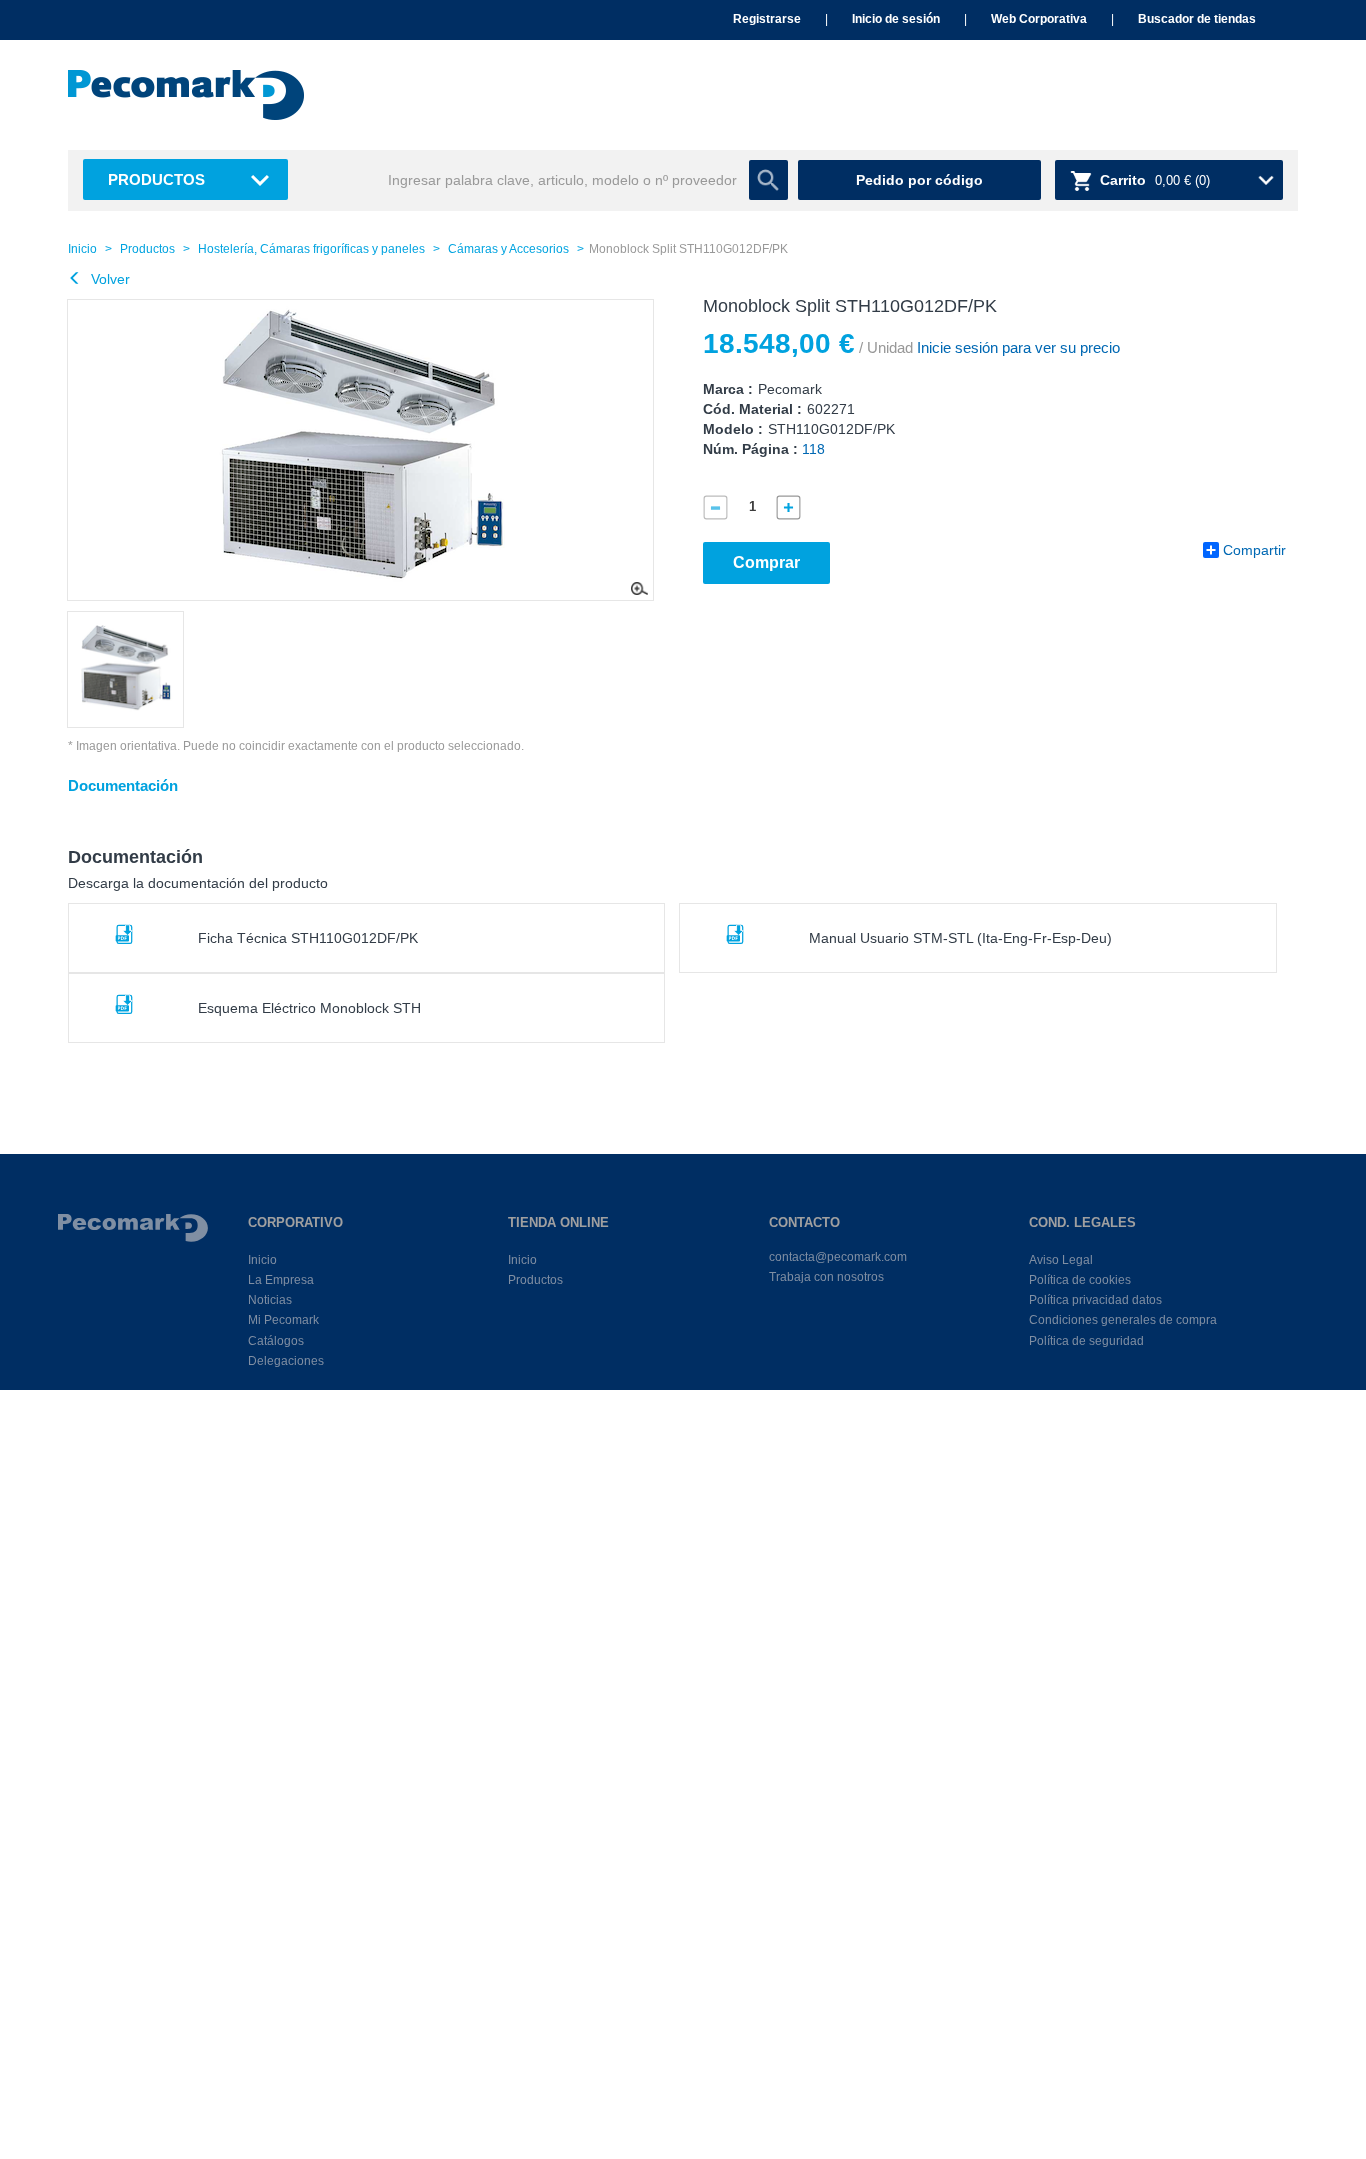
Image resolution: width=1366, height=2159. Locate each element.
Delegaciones (286, 1361)
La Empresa (281, 1280)
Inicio (82, 249)
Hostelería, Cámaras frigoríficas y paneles (311, 249)
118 (813, 449)
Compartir (1254, 550)
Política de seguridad (1086, 1341)
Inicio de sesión (896, 19)
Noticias (270, 1300)
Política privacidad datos (1095, 1300)
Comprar (766, 562)
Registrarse (767, 19)
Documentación (123, 785)
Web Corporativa (1039, 19)
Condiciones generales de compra (1123, 1320)
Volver (108, 279)
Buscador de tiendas (1197, 19)
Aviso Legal (1061, 1260)
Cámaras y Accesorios (508, 249)
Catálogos (276, 1341)
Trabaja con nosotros (826, 1277)
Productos (156, 179)
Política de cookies (1080, 1280)
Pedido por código (919, 180)
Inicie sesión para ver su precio (1016, 347)
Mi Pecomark (283, 1320)
